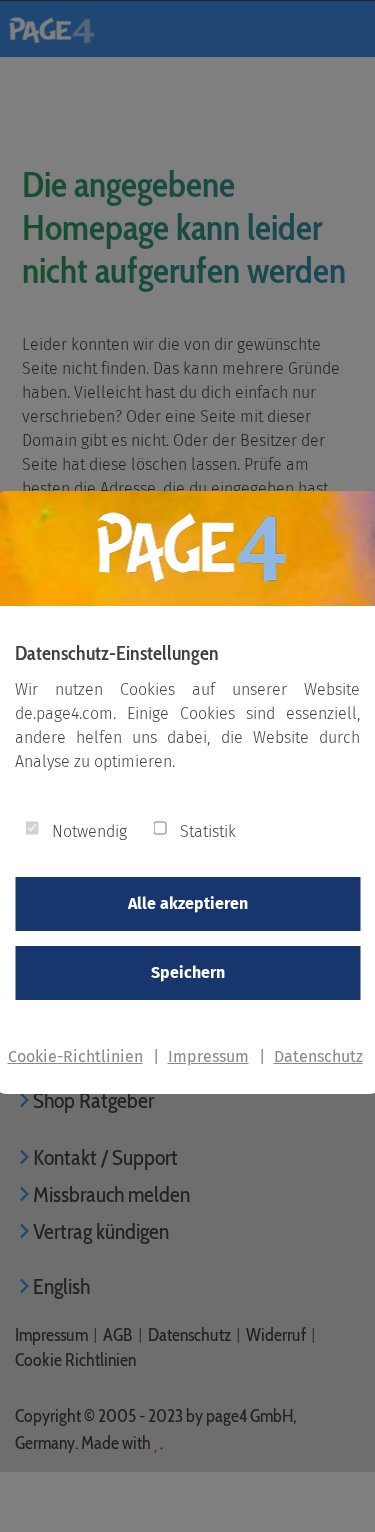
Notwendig (89, 831)
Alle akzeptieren (188, 903)
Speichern (188, 972)
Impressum (208, 1056)
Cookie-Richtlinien (75, 1056)
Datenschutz (318, 1056)
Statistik (208, 831)
